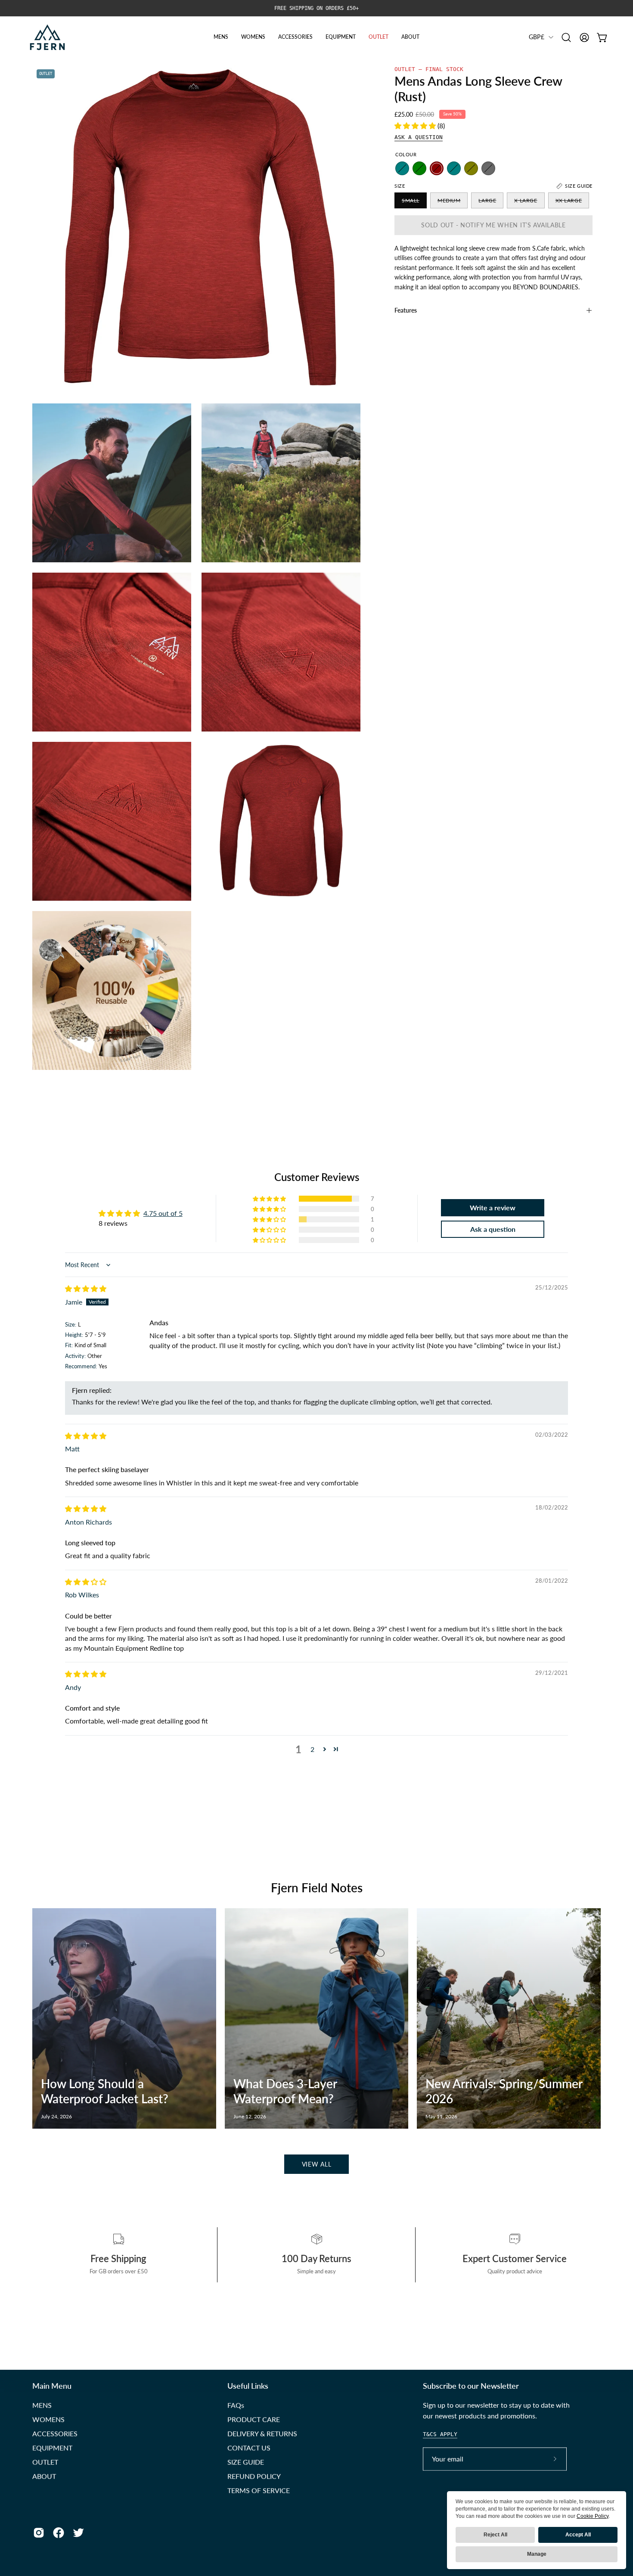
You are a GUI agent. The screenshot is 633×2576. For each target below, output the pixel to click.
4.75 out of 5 (163, 1213)
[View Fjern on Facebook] (59, 2533)
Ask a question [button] (493, 1229)
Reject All (495, 2535)
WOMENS (48, 2419)
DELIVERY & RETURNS (262, 2433)
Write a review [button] (493, 1207)
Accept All (578, 2535)
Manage (537, 2554)
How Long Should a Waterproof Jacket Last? (105, 2091)
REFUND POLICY (254, 2476)
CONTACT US (249, 2447)
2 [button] (312, 1749)
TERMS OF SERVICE (259, 2490)
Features (406, 310)
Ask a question (419, 137)
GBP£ (537, 37)
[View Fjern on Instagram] (39, 2533)
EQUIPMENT (52, 2447)
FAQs (236, 2405)
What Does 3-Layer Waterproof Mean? (285, 2091)
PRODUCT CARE (254, 2419)
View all (317, 2164)
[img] (86, 1288)
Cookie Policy (593, 2516)
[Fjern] (47, 37)
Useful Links (248, 2386)
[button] (566, 37)
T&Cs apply (440, 2434)
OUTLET (45, 2462)
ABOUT (44, 2476)
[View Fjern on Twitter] (78, 2533)
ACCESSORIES (55, 2433)
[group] (316, 8)
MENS (42, 2405)
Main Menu (52, 2386)
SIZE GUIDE (246, 2462)
